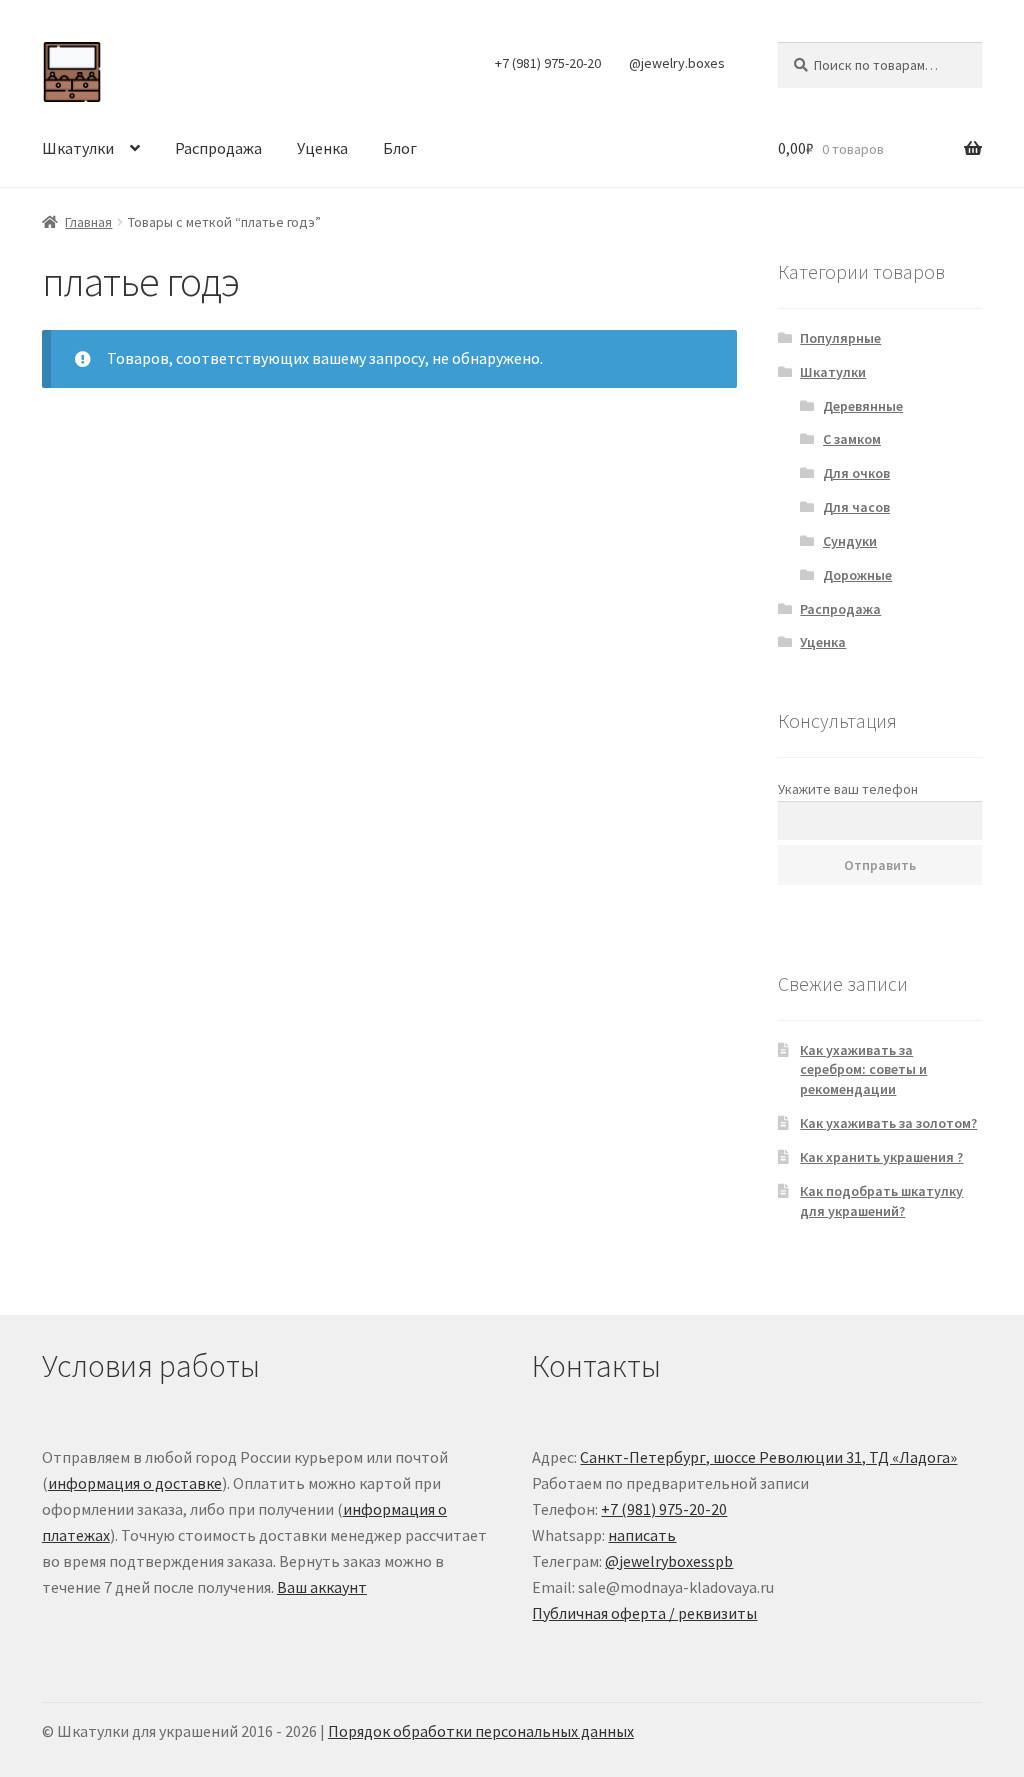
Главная (88, 222)
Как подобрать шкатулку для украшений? (881, 1201)
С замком (852, 439)
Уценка (322, 148)
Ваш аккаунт (322, 1587)
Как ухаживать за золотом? (888, 1123)
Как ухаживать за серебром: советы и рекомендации (863, 1070)
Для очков (856, 473)
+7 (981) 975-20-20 (548, 63)
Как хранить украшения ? (881, 1157)
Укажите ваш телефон (848, 789)
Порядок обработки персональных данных (481, 1731)
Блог (400, 148)
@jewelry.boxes (677, 63)
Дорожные (857, 575)
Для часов (856, 507)
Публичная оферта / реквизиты (644, 1613)
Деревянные (863, 406)
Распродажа (218, 148)
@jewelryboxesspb (669, 1561)
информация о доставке (135, 1483)
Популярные (840, 338)
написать (642, 1535)
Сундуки (850, 541)
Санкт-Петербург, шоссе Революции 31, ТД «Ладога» (768, 1457)
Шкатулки (78, 148)
